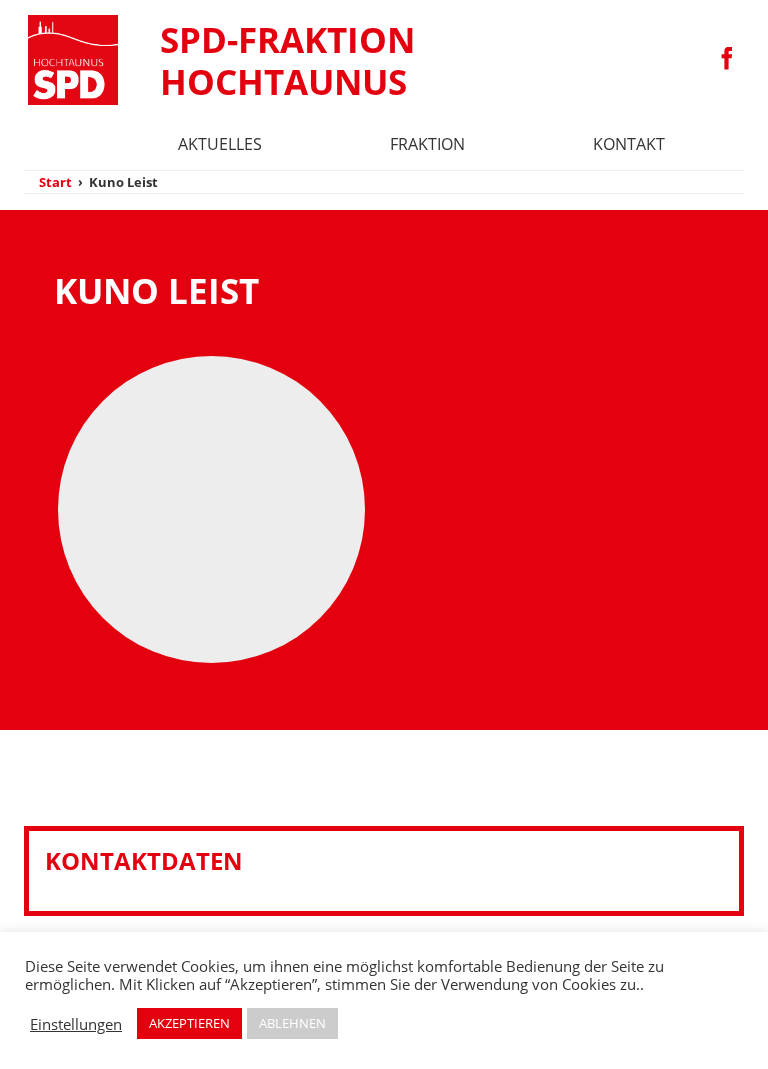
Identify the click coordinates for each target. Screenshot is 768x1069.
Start (55, 182)
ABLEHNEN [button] (292, 1023)
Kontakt (629, 144)
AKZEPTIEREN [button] (189, 1023)
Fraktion (427, 144)
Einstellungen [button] (76, 1024)
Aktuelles (220, 144)
